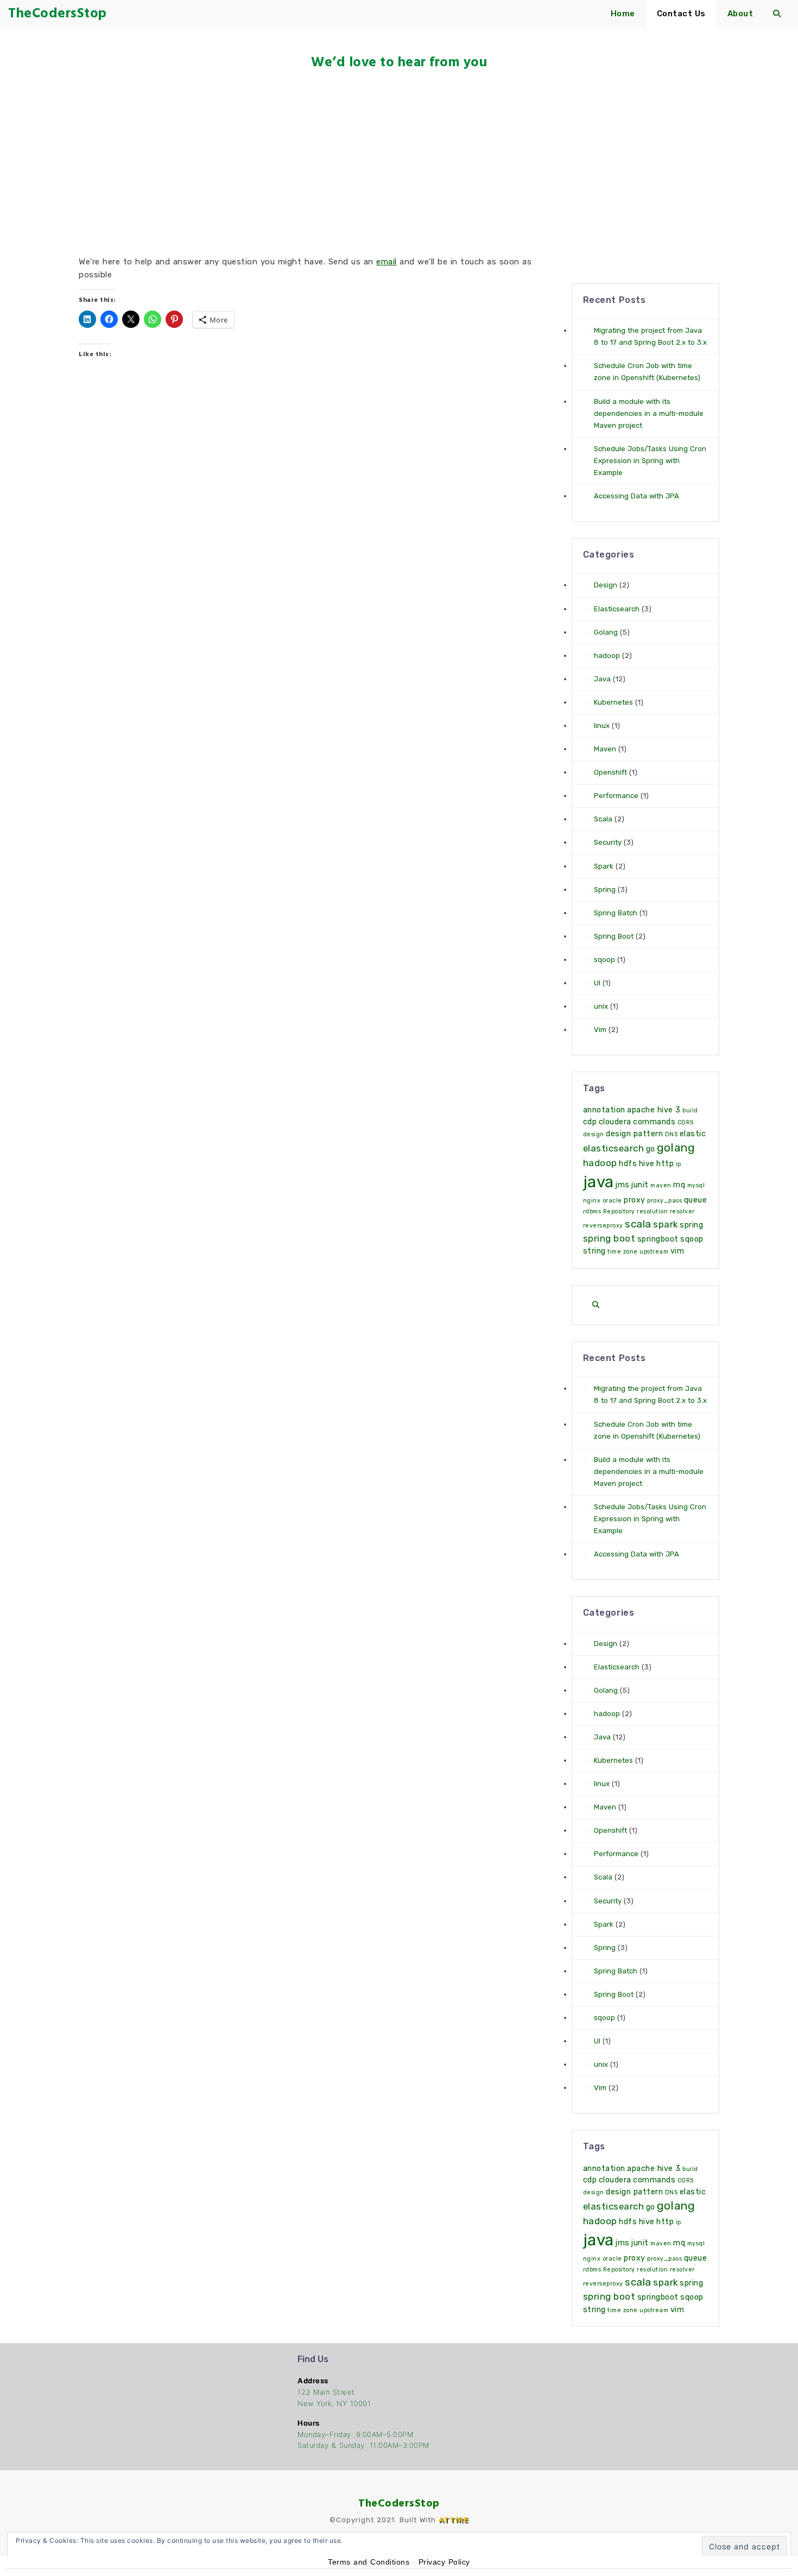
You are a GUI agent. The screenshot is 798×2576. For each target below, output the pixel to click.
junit (640, 1185)
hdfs (628, 1164)
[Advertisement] (399, 163)
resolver (682, 1211)
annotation (604, 1110)
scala (638, 1224)
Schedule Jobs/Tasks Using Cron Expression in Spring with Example (650, 461)
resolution (652, 1211)
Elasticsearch (617, 609)
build (690, 1110)
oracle (612, 1201)
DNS (672, 1134)
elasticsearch (614, 1148)
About (740, 14)
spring (691, 1225)
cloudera (615, 1122)
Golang (606, 632)
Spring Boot (614, 936)
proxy (635, 1200)
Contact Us (681, 14)
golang (676, 1148)
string (594, 1251)
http (665, 1164)
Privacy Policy (444, 2562)
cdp (590, 1122)
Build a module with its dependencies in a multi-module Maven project (649, 413)
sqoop (604, 960)
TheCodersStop (399, 2503)
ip (679, 1164)
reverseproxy (603, 1226)
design (594, 1134)
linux (602, 726)
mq (679, 1185)
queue (696, 1200)
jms (623, 1185)
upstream (654, 1252)
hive (647, 1164)
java (598, 1182)
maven (661, 1185)
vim (677, 1251)
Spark (604, 866)
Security (608, 842)
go (651, 1149)
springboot (658, 1239)
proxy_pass (664, 1201)
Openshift (610, 772)
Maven (605, 749)
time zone (623, 1252)
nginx (592, 1201)
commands (654, 1122)
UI (597, 983)
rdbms (592, 1211)
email (387, 262)
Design (606, 585)
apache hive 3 (654, 1110)
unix (601, 1006)
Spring (605, 890)
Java (602, 679)
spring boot (609, 1238)
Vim (600, 1030)
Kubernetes (613, 702)
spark (666, 1224)
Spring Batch (616, 913)
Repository (619, 1211)
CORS (686, 1122)
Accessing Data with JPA (636, 496)
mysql (696, 1185)
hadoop (607, 656)
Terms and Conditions (369, 2562)
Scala (603, 819)
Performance (616, 796)
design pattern (634, 1134)
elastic (693, 1134)
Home (623, 14)
